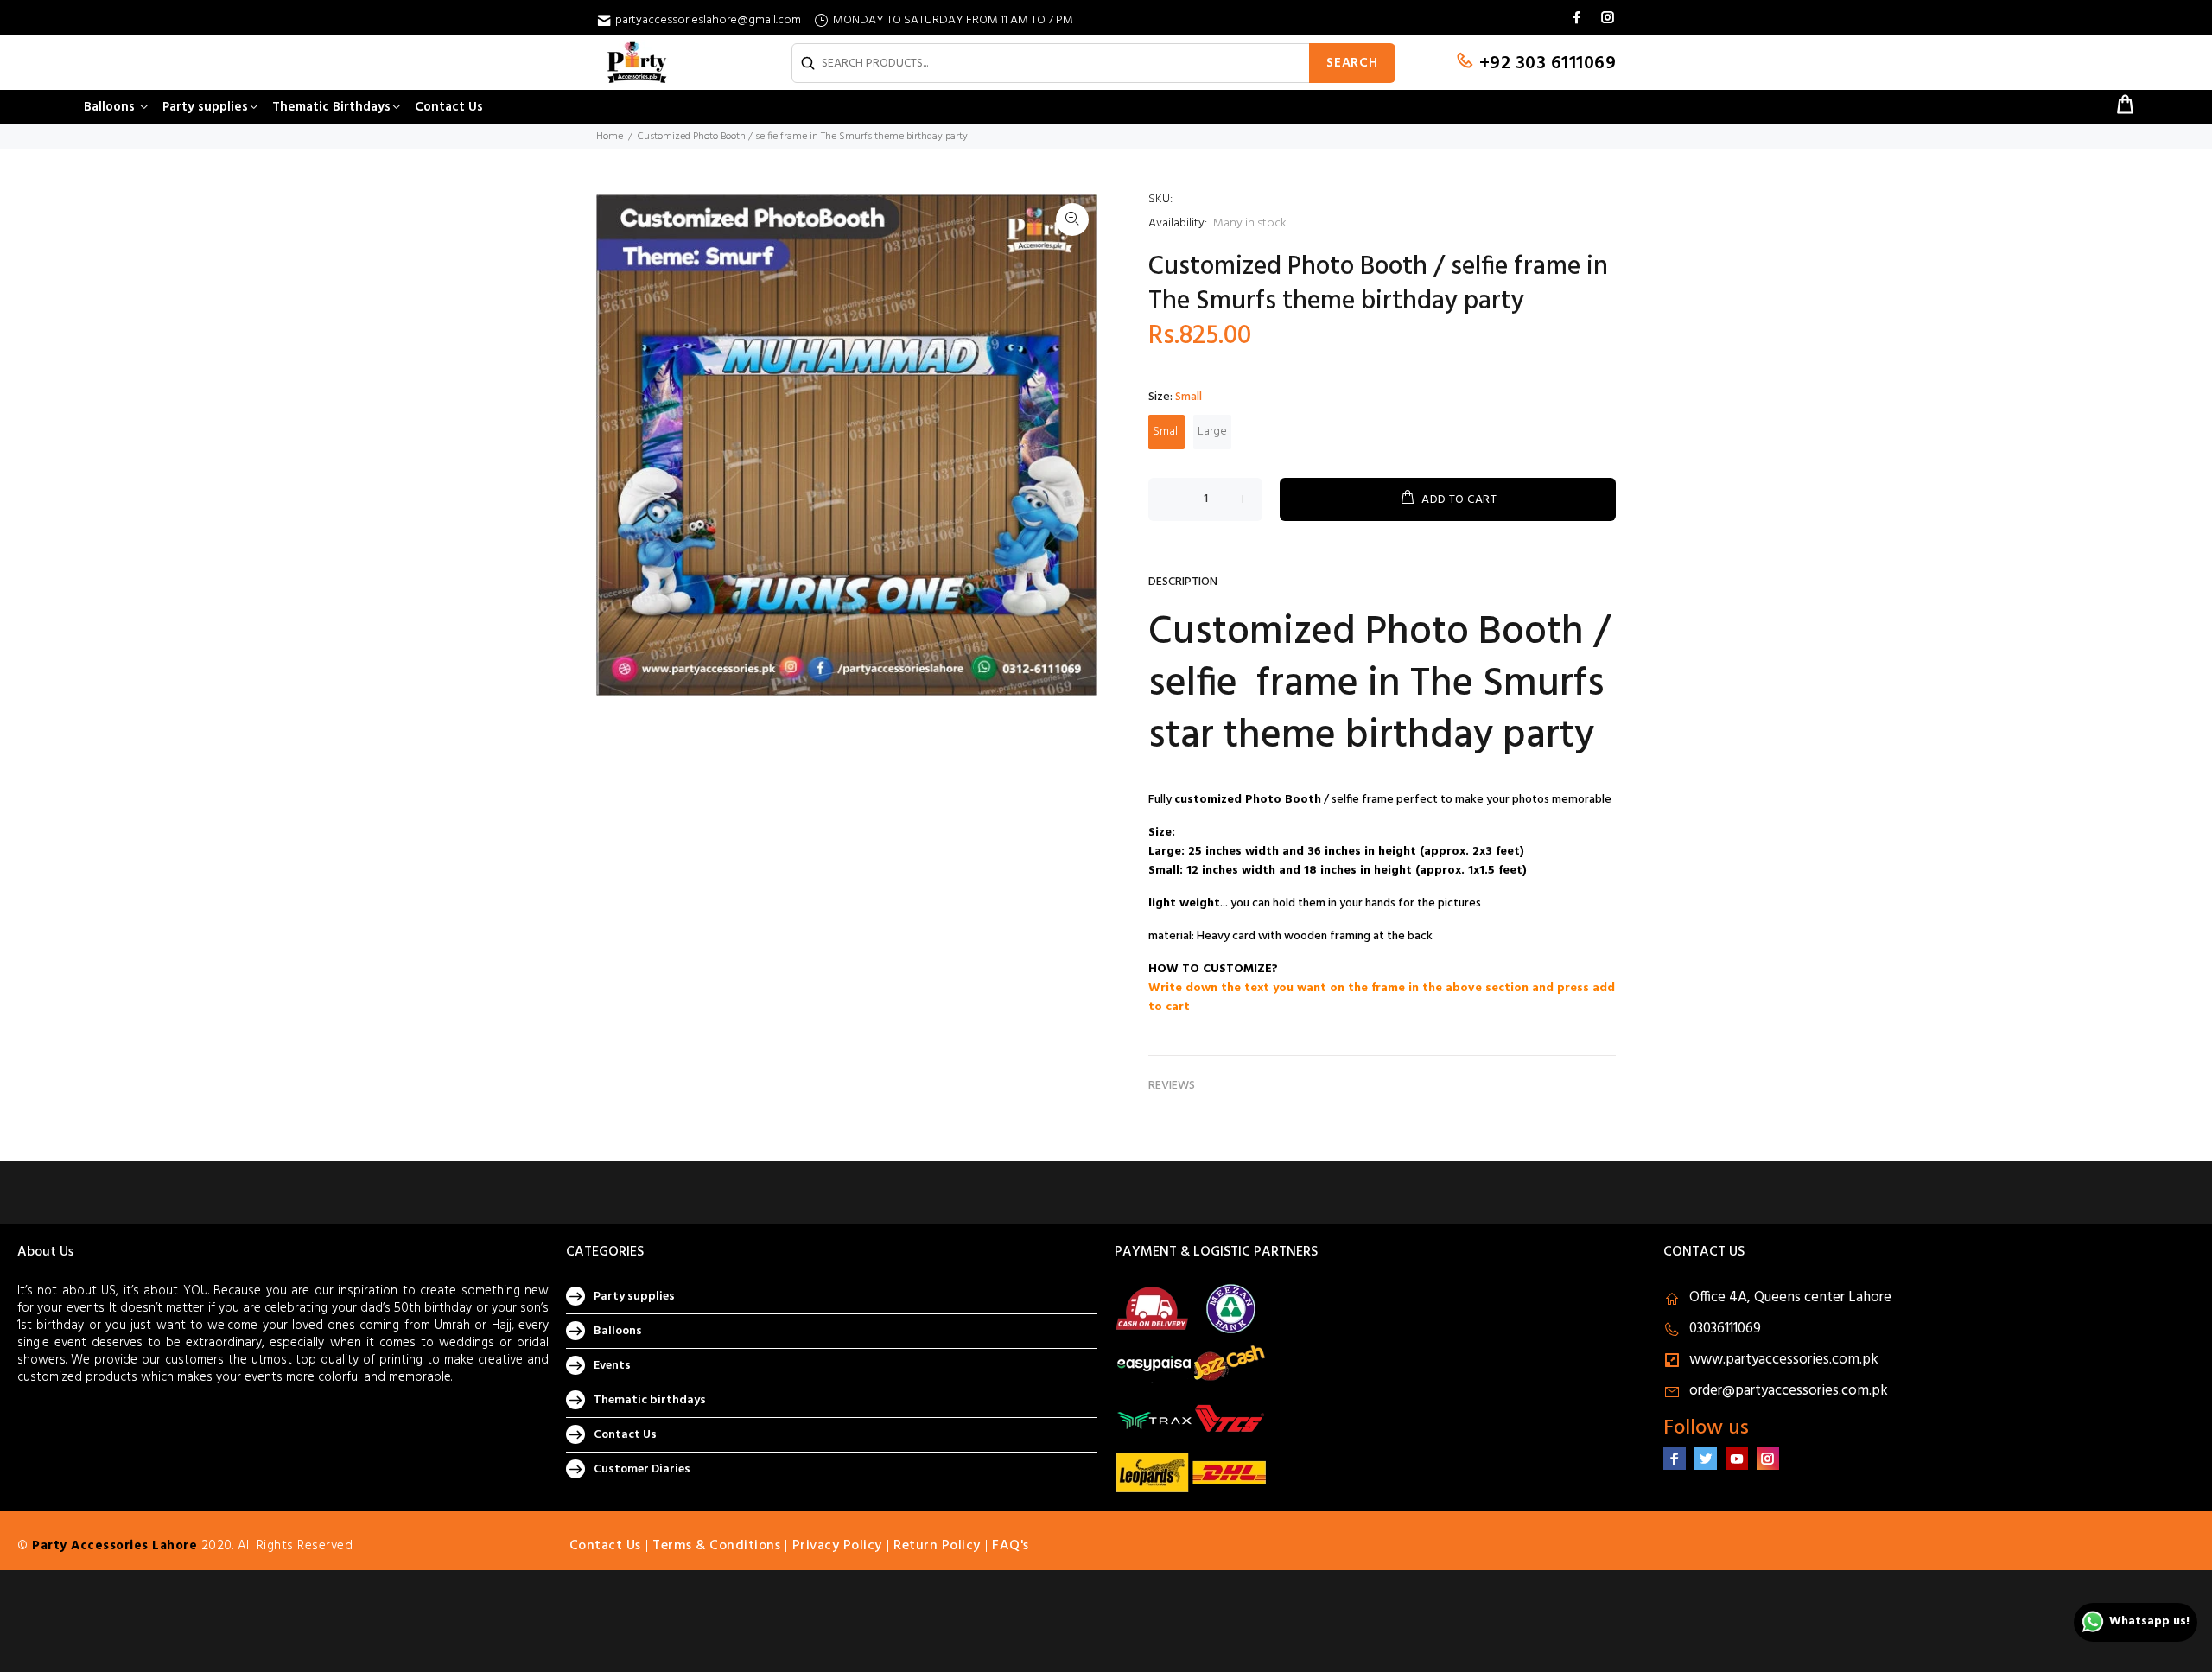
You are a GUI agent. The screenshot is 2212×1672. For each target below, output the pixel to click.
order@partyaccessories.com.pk (1789, 1391)
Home (610, 137)
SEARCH (1352, 63)
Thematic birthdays (650, 1400)
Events (612, 1366)
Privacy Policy (837, 1546)
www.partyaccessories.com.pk (1784, 1360)
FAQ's (1011, 1546)
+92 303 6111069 (1545, 64)
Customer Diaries (642, 1469)
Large (1212, 432)
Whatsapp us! (2149, 1621)
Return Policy (937, 1546)
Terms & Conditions (716, 1546)
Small (1166, 432)
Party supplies (634, 1297)
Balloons (618, 1331)
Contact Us (625, 1435)
